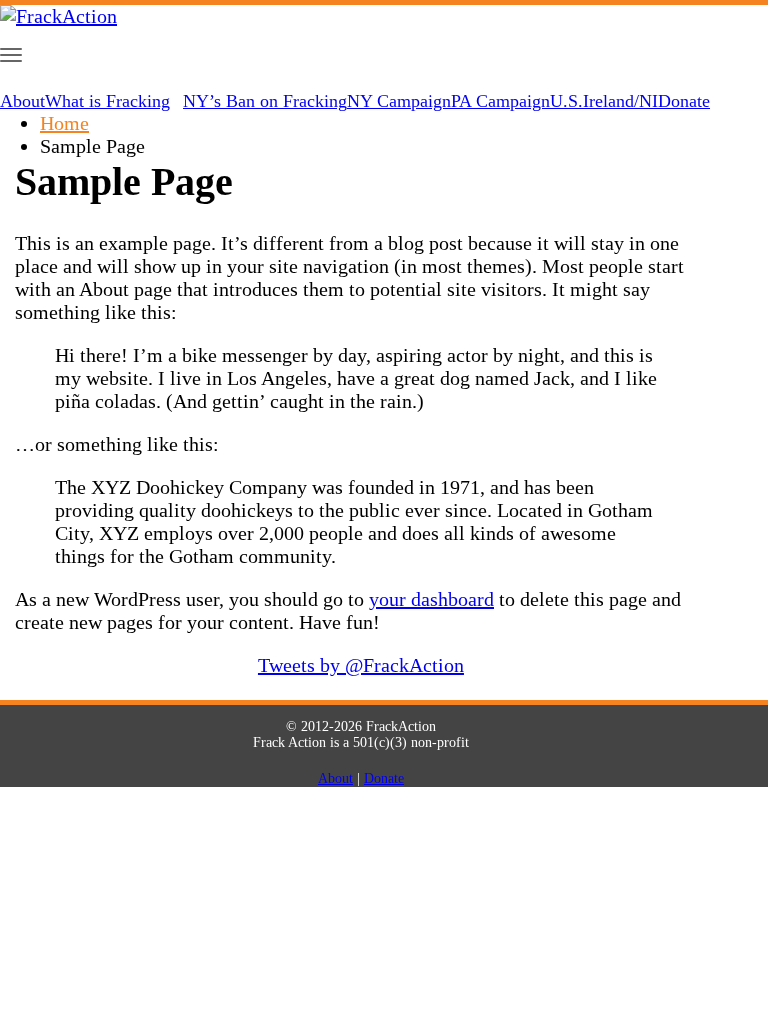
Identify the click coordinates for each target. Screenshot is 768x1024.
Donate (684, 101)
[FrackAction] (58, 16)
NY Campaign (399, 101)
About (22, 101)
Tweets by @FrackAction (361, 665)
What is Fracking (107, 101)
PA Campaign (500, 101)
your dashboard (431, 599)
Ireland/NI (620, 101)
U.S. (566, 101)
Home (64, 123)
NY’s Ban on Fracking (265, 101)
